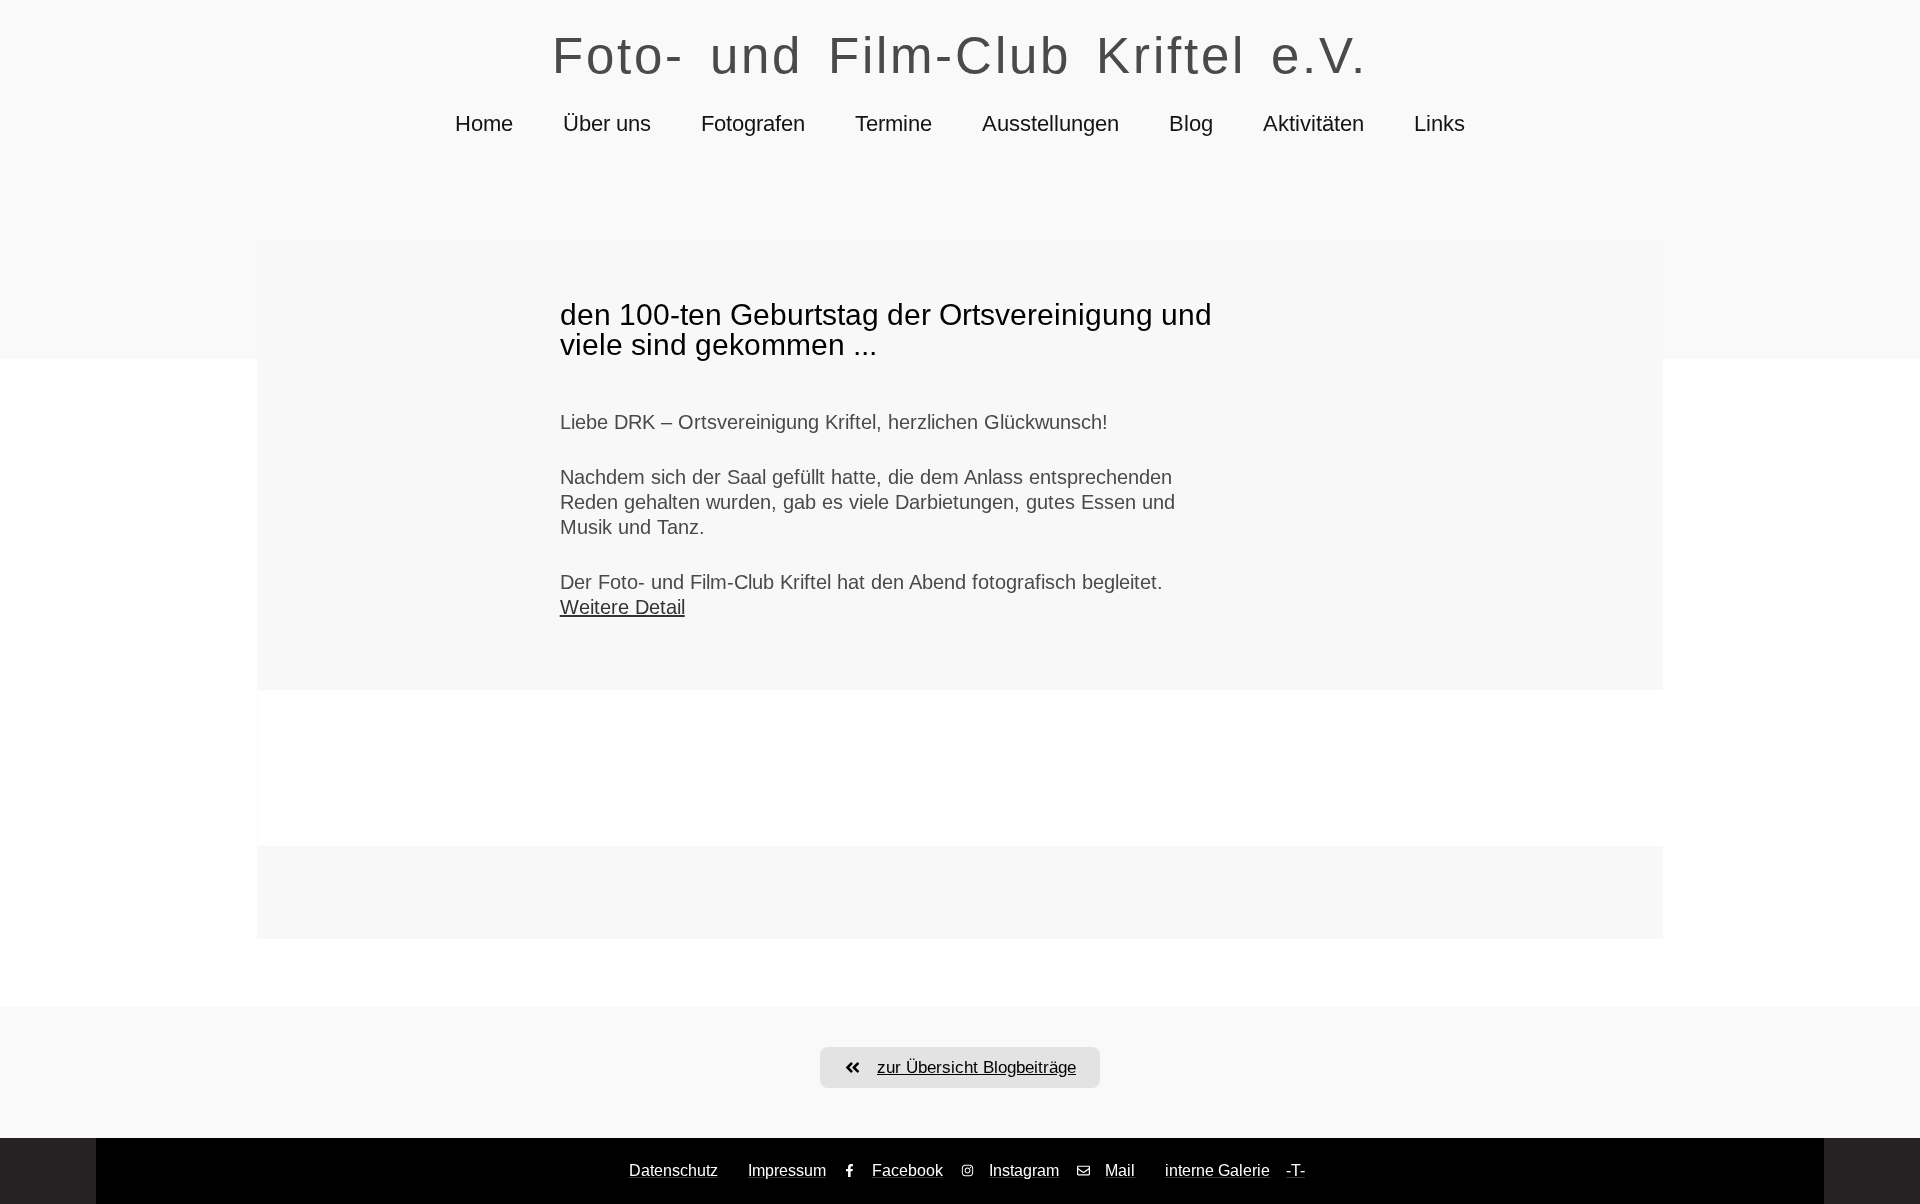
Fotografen (753, 123)
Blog (1191, 123)
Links (1439, 123)
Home (484, 123)
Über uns (607, 123)
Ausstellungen (1050, 123)
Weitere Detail (622, 607)
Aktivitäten (1313, 123)
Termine (893, 123)
